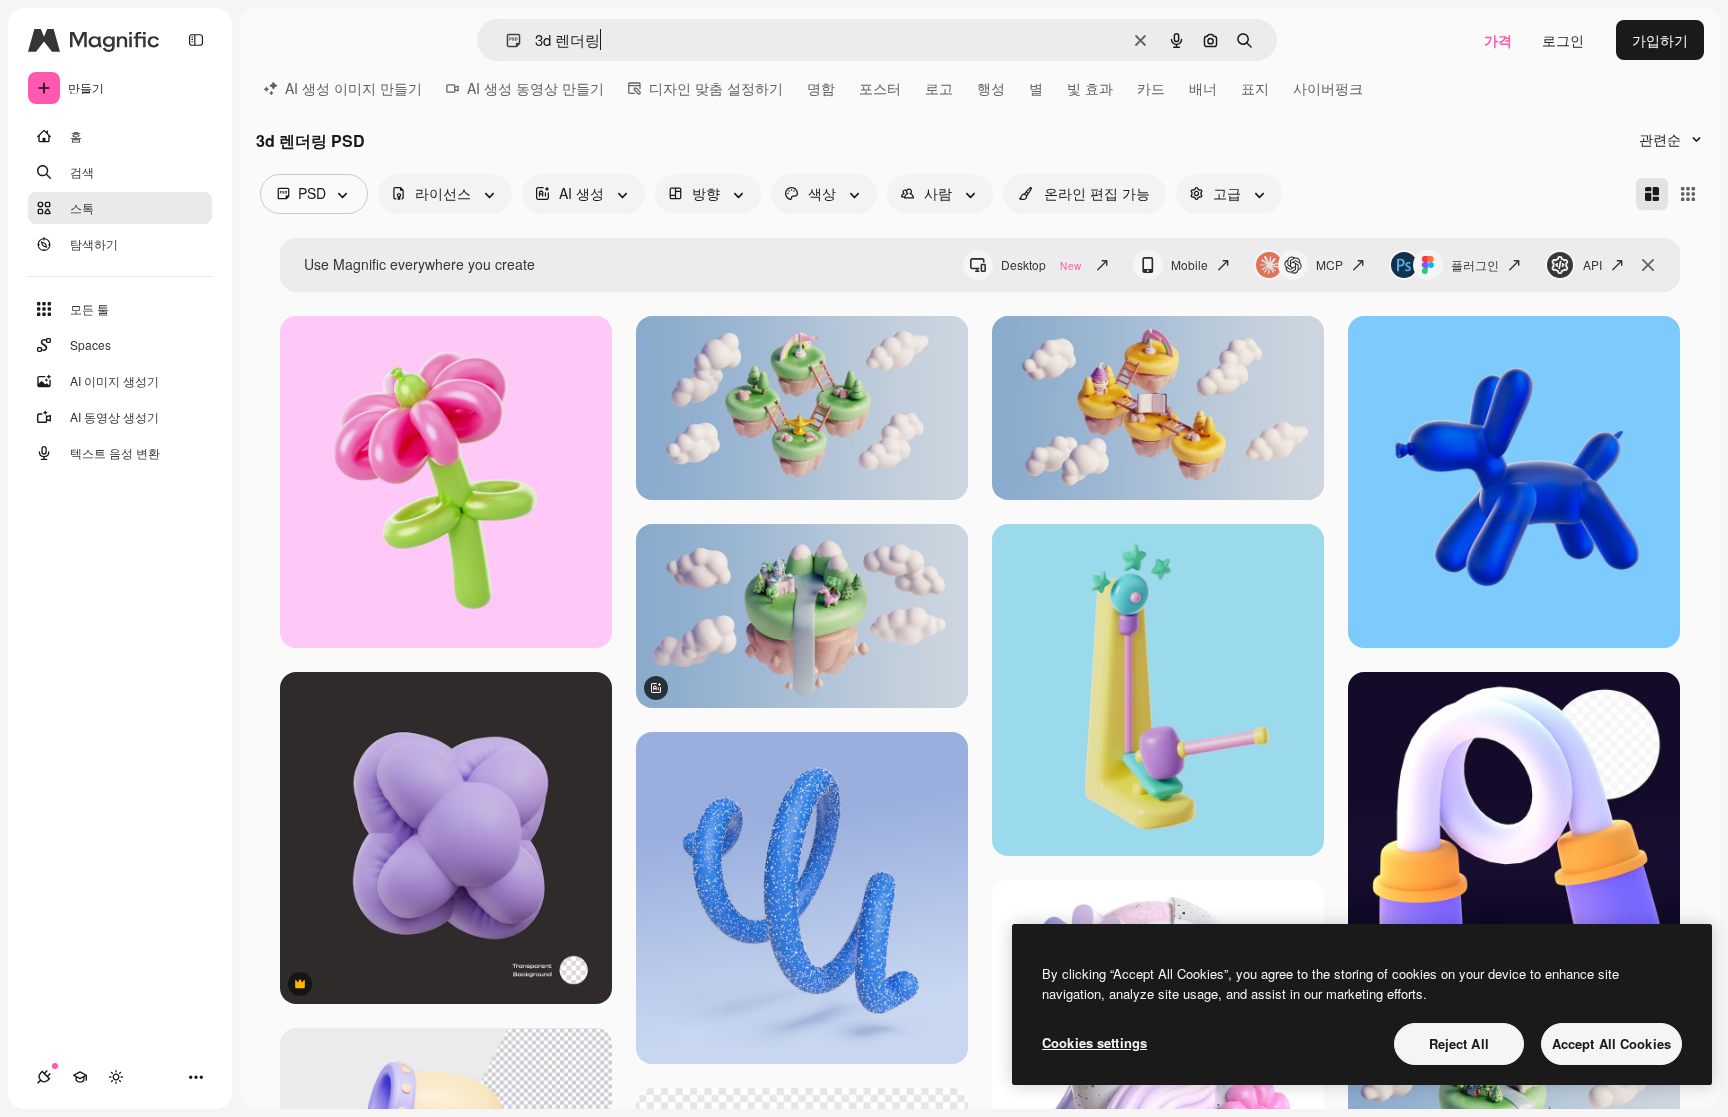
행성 (991, 88)
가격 (1498, 40)
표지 (1255, 88)
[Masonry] (1652, 194)
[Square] (1688, 194)
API (1592, 264)
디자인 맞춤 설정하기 (716, 88)
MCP (1329, 264)
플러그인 (1475, 264)
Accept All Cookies (1611, 1043)
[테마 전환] (116, 1077)
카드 (1151, 88)
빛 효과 (1090, 88)
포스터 (880, 88)
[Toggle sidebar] (196, 40)
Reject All (1459, 1043)
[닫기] (1648, 265)
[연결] (44, 1077)
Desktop (1041, 264)
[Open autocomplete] (505, 40)
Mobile (1189, 264)
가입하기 (1660, 40)
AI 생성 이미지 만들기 (353, 88)
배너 (1203, 88)
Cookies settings (1094, 1042)
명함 (821, 88)
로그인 (1563, 40)
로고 (939, 88)
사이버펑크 (1328, 88)
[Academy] (80, 1077)
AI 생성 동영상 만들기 (535, 88)
